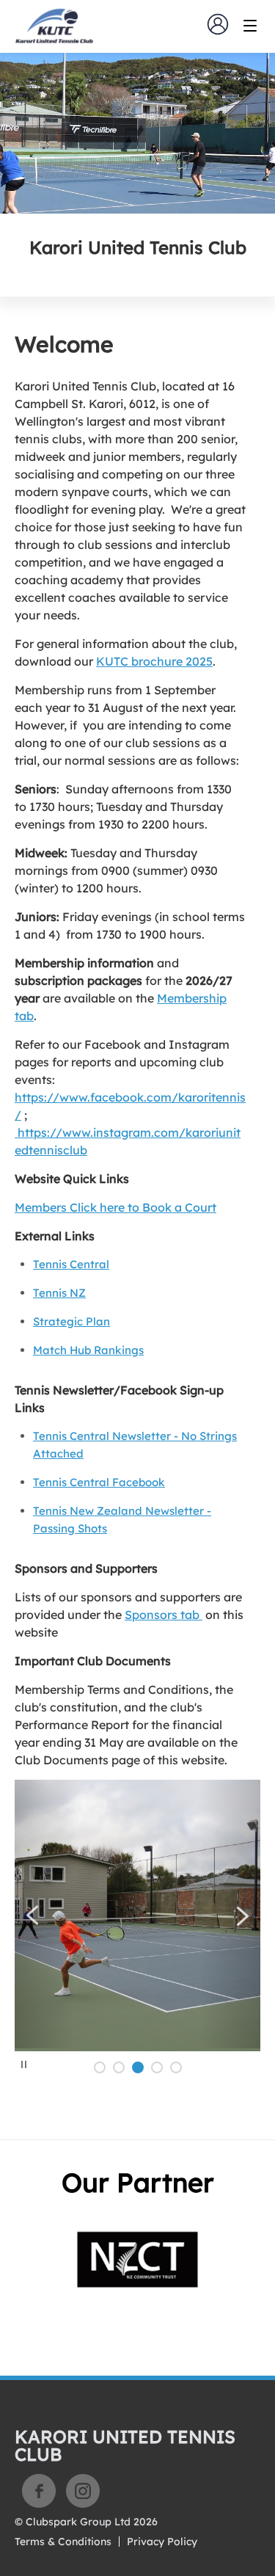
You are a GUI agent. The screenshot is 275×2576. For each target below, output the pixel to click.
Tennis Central (71, 1264)
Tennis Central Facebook (99, 1482)
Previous (33, 1915)
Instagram (83, 2491)
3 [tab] (138, 2067)
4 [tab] (157, 2067)
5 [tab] (176, 2067)
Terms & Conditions (63, 2542)
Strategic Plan (71, 1321)
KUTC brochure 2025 (154, 661)
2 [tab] (119, 2067)
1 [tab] (100, 2067)
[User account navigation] (218, 24)
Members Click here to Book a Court (115, 1207)
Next (242, 1916)
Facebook (39, 2491)
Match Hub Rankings (88, 1350)
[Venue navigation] (250, 26)
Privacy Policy (162, 2542)
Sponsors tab (164, 1615)
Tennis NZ (59, 1293)
